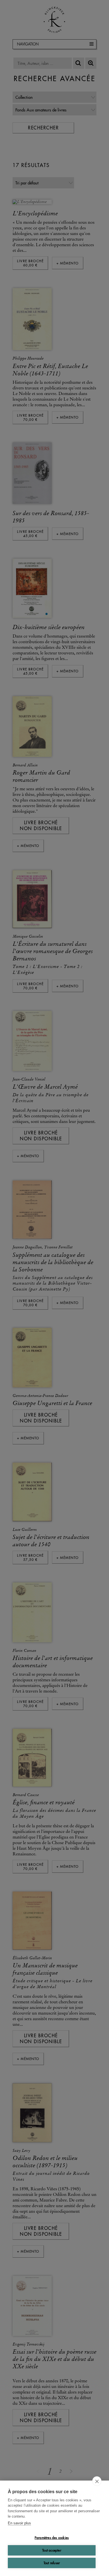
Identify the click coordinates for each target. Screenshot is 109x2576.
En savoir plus (19, 2523)
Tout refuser (52, 2563)
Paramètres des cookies (52, 2538)
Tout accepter (52, 2550)
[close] (97, 2481)
